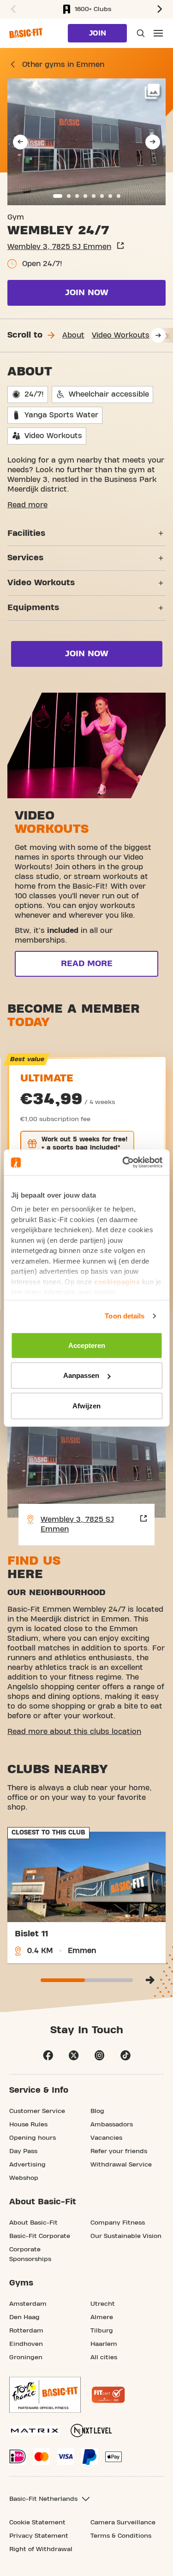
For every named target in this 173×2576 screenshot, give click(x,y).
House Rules (28, 2125)
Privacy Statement (39, 2536)
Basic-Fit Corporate (40, 2236)
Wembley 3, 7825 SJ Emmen (59, 247)
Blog (97, 2111)
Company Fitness (118, 2223)
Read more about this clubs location (74, 1732)
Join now (87, 293)
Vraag (140, 33)
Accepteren (87, 1345)
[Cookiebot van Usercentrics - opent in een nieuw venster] (123, 1163)
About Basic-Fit (33, 2223)
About (73, 335)
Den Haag (24, 2317)
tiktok (125, 2055)
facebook (48, 2055)
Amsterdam (28, 2304)
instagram (100, 2055)
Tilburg (102, 2331)
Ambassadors (112, 2125)
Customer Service (37, 2111)
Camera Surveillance (123, 2523)
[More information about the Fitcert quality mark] (108, 2395)
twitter (74, 2055)
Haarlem (104, 2344)
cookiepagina (117, 1281)
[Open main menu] (158, 33)
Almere (102, 2317)
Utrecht (103, 2304)
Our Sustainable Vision (126, 2236)
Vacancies (106, 2138)
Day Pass (23, 2151)
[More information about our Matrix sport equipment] (34, 2431)
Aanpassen (81, 1375)
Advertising (27, 2165)
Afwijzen (86, 1405)
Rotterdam (26, 2331)
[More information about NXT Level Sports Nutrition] (91, 2431)
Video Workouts (121, 335)
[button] (12, 9)
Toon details (125, 1316)
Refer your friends (119, 2151)
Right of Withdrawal (41, 2549)
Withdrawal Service (121, 2165)
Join (98, 33)
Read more (27, 505)
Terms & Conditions (121, 2536)
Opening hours (33, 2138)
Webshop (24, 2178)
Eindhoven (26, 2344)
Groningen (26, 2357)
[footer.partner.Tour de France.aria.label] (45, 2395)
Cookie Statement (37, 2523)
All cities (104, 2357)
